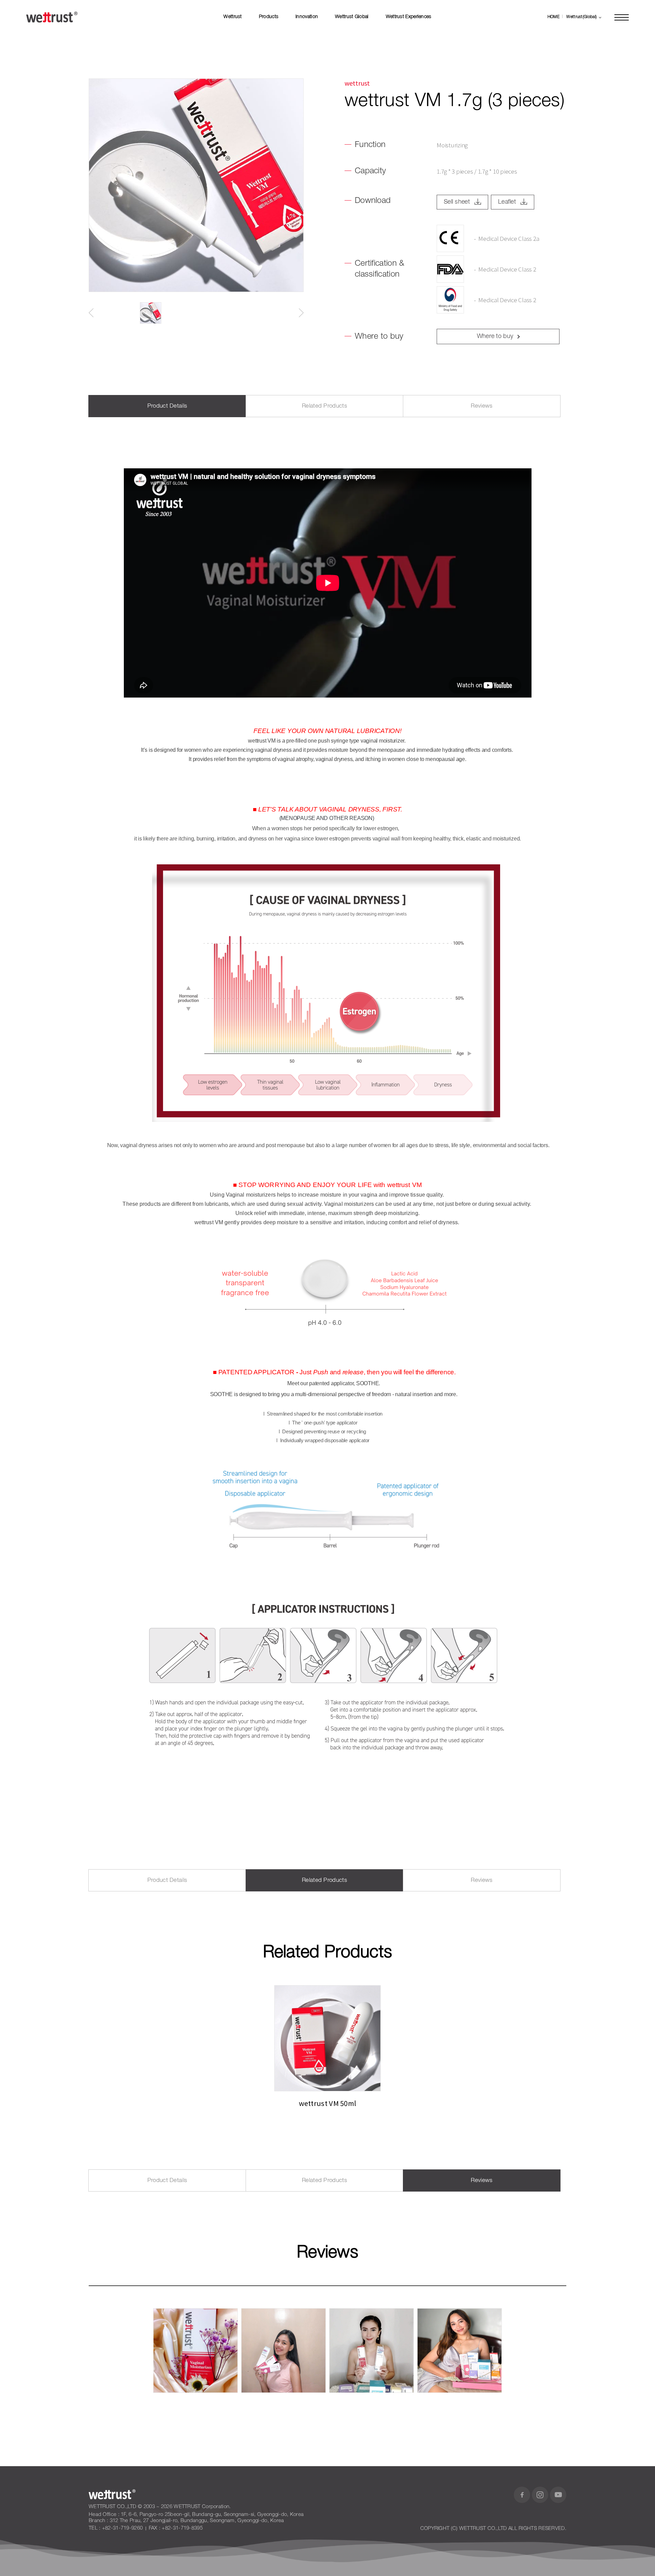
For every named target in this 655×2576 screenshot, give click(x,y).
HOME (554, 17)
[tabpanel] (327, 2047)
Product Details (167, 406)
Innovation (307, 17)
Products (269, 17)
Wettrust (232, 17)
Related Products (324, 406)
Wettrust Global (352, 17)
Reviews (482, 406)
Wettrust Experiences (409, 17)
